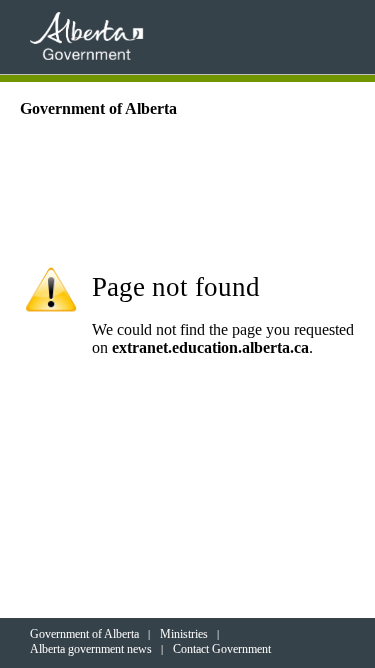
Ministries (184, 634)
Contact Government (222, 649)
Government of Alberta (84, 634)
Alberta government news (91, 649)
